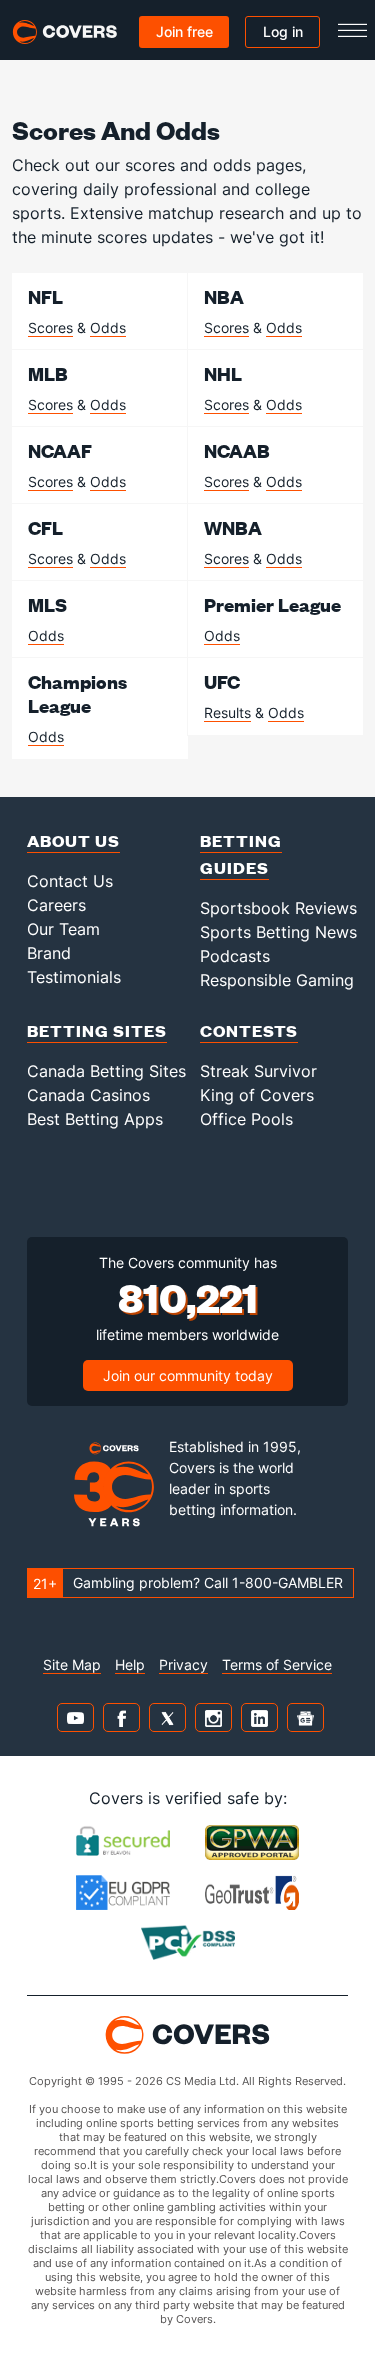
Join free (184, 31)
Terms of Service (277, 1664)
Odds (108, 327)
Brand (49, 953)
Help (130, 1664)
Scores (50, 327)
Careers (56, 905)
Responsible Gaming (277, 980)
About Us (73, 840)
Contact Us (70, 881)
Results (227, 712)
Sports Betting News (278, 932)
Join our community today (188, 1375)
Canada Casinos (88, 1095)
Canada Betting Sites (106, 1071)
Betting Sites (97, 1030)
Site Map (72, 1664)
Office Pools (246, 1119)
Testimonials (74, 977)
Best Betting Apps (95, 1119)
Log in (283, 31)
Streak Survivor (258, 1071)
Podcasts (235, 956)
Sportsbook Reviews (278, 908)
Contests (249, 1030)
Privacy (183, 1664)
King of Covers (257, 1095)
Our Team (63, 929)
